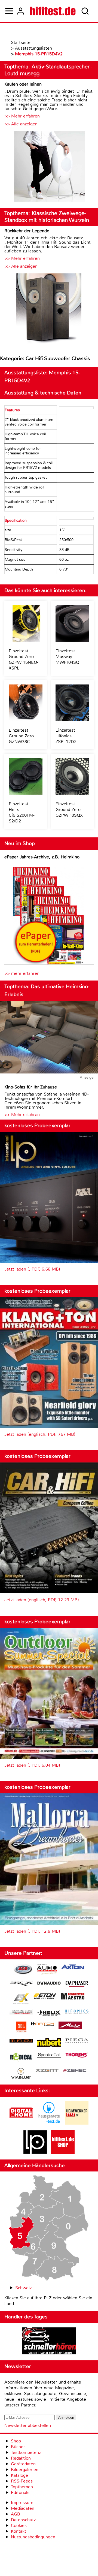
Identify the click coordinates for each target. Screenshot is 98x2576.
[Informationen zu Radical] (21, 2058)
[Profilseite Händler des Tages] (49, 2342)
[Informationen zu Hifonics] (77, 2013)
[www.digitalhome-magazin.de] (21, 2123)
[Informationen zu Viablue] (21, 2074)
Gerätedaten (23, 2464)
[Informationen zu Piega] (77, 2041)
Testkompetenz (26, 2452)
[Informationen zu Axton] (73, 1967)
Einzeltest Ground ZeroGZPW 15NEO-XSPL (24, 659)
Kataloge (19, 2475)
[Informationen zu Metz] (70, 2026)
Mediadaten (23, 2508)
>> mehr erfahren (22, 973)
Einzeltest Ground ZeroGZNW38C (21, 736)
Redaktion (21, 2458)
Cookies (19, 2525)
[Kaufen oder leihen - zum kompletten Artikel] (49, 167)
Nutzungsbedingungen (33, 2537)
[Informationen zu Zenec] (75, 2071)
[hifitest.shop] (63, 2152)
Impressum (22, 2503)
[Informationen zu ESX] (21, 1999)
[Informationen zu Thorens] (77, 2056)
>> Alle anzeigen (21, 124)
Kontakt (19, 2531)
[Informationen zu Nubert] (49, 2043)
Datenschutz (23, 2520)
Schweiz (23, 2288)
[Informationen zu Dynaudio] (49, 1983)
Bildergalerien (25, 2470)
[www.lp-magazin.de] (35, 2152)
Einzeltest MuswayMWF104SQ (67, 657)
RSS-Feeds (22, 2481)
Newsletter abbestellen (28, 2425)
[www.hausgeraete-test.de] (49, 2123)
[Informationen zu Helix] (49, 2013)
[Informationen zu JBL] (21, 2028)
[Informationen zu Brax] (21, 1984)
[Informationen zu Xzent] (47, 2071)
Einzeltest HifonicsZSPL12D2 (66, 736)
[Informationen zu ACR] (23, 1970)
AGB (16, 2514)
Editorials (20, 2492)
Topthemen (22, 2487)
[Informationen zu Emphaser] (77, 1984)
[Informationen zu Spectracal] (49, 2056)
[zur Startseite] (53, 11)
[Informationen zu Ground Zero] (21, 2013)
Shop (16, 2441)
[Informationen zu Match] (42, 2024)
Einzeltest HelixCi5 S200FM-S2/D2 (22, 812)
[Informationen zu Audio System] (47, 1970)
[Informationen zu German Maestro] (73, 1997)
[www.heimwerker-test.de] (77, 2123)
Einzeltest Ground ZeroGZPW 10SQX (69, 809)
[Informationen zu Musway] (21, 2041)
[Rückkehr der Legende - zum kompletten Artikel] (49, 310)
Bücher (18, 2447)
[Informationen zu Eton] (45, 1997)
